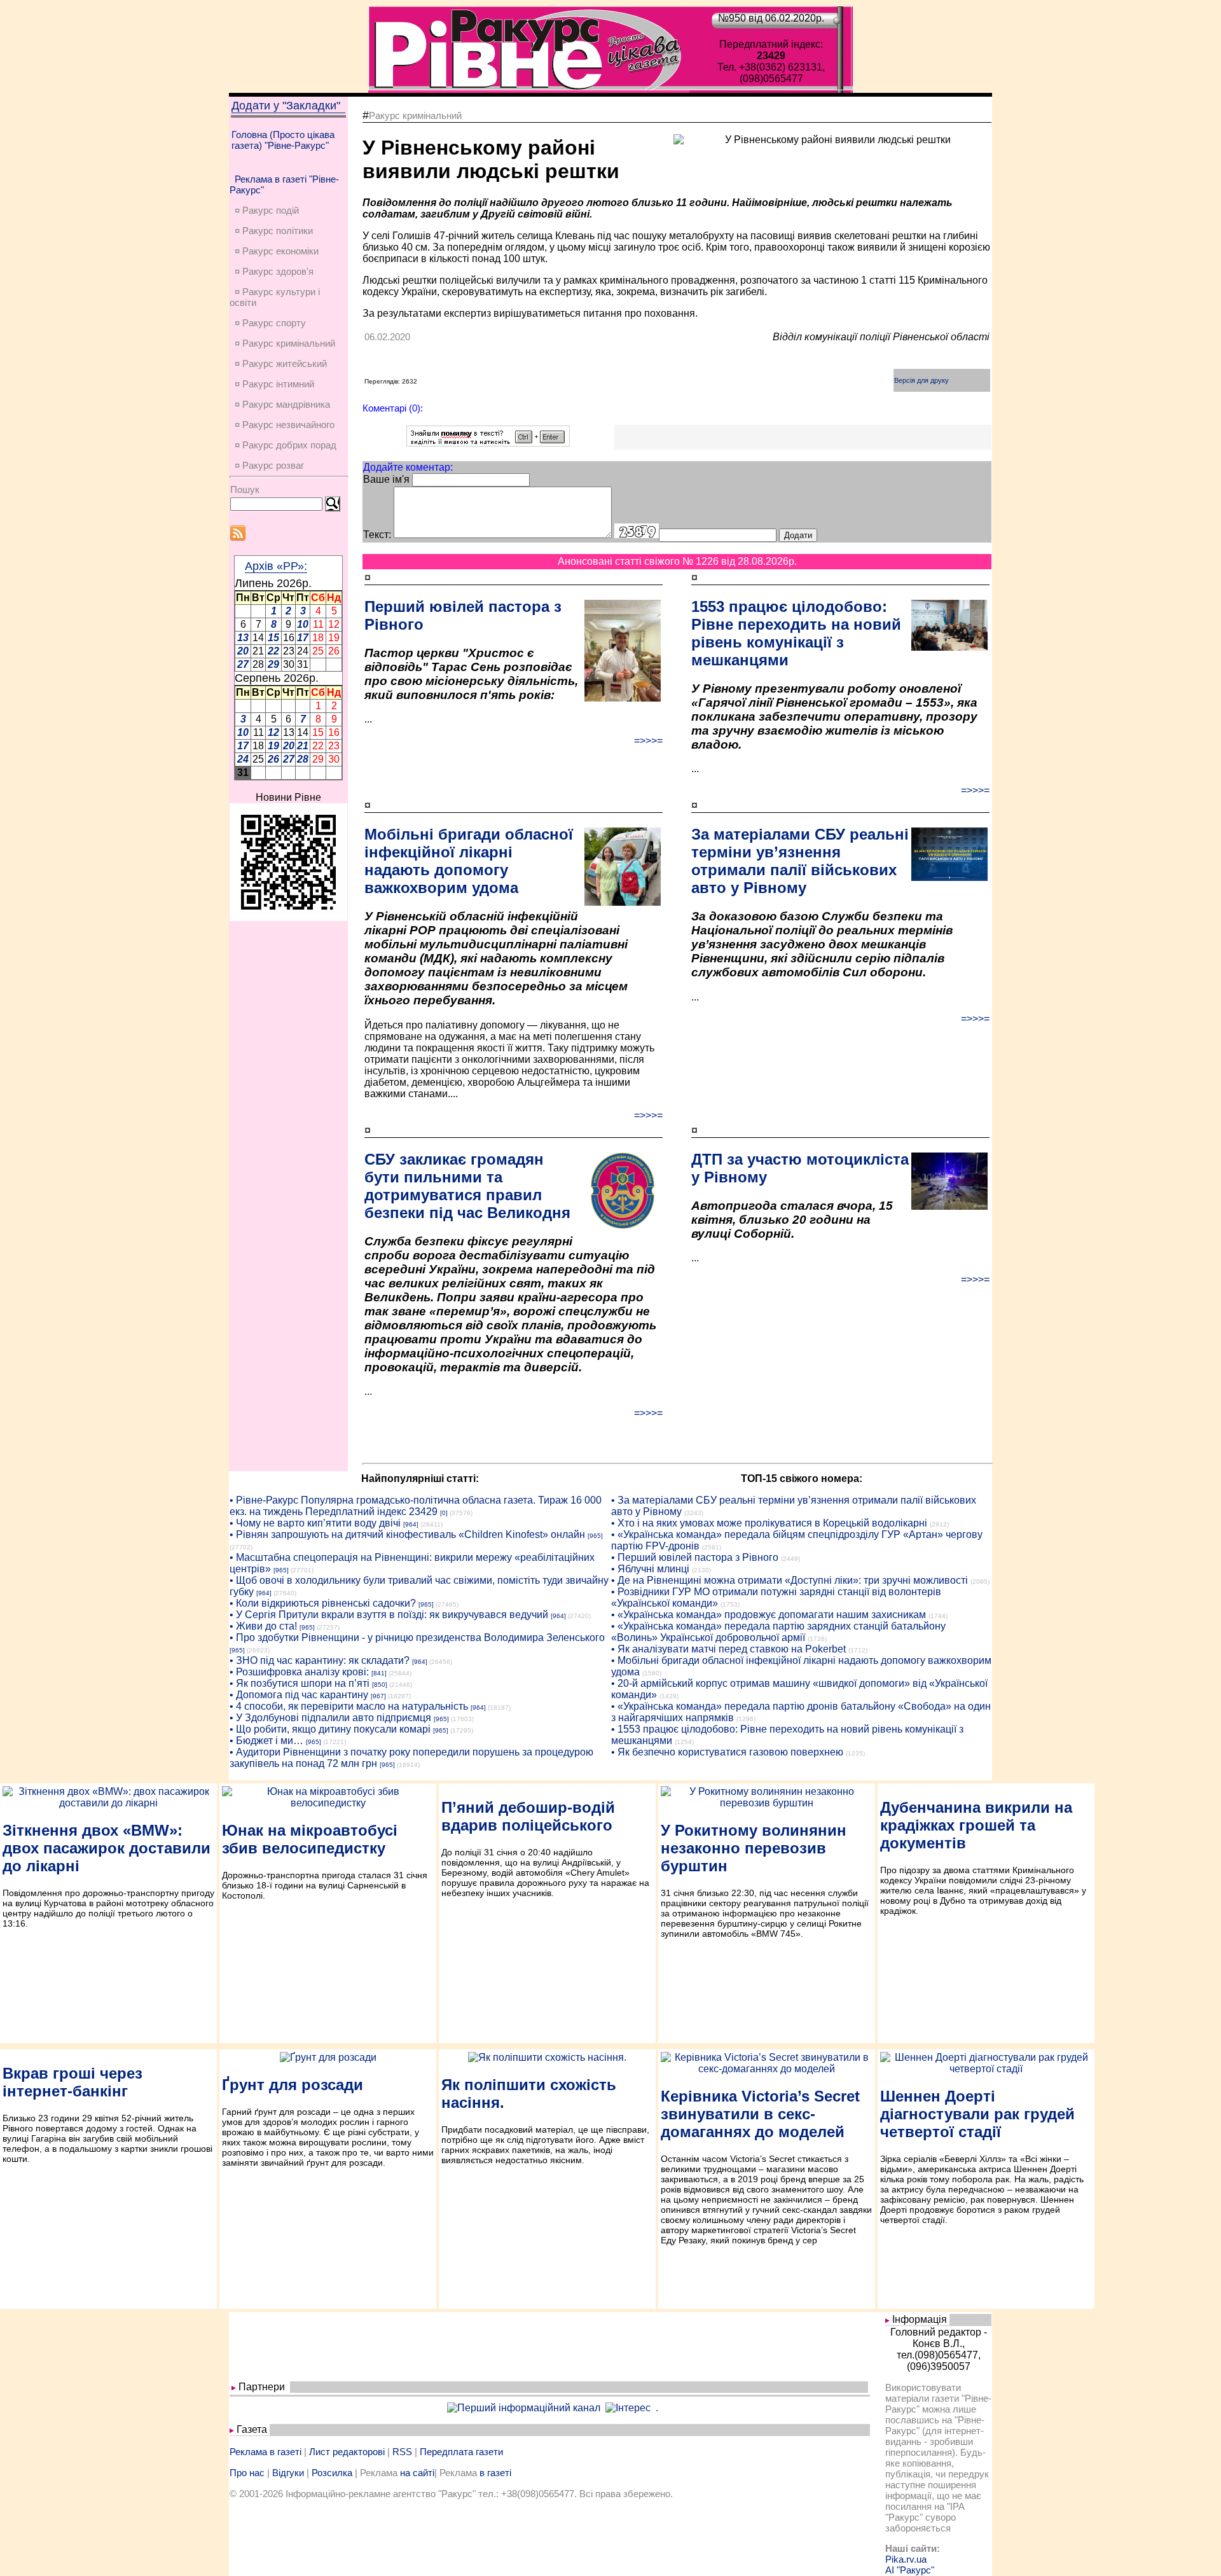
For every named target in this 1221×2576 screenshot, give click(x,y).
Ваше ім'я (386, 479)
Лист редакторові (347, 2452)
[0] (444, 1513)
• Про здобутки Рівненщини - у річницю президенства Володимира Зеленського (417, 1638)
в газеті (495, 2473)
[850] (380, 1685)
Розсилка (332, 2473)
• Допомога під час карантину (299, 1695)
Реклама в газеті (266, 2452)
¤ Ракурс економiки (277, 251)
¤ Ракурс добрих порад (286, 445)
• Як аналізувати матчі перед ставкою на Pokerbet (728, 1649)
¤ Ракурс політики (274, 231)
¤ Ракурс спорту (270, 323)
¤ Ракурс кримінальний (285, 343)
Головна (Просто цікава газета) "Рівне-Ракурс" (283, 140)
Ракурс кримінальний (415, 115)
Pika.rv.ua (906, 2559)
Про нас (247, 2473)
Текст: (377, 535)
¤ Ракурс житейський (281, 364)
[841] (379, 1673)
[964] (411, 1524)
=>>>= (648, 741)
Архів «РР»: (276, 566)
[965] (595, 1536)
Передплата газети (461, 2452)
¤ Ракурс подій (267, 210)
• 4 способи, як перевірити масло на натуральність (349, 1706)
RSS (402, 2452)
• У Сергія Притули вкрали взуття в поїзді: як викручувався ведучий (389, 1615)
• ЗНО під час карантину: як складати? (320, 1660)
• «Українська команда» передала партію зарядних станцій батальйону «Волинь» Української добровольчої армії (778, 1632)
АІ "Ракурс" (910, 2570)
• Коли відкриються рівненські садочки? (323, 1603)
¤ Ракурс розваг (269, 465)
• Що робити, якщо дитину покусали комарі (330, 1729)
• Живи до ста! (263, 1626)
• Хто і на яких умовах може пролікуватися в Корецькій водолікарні (769, 1523)
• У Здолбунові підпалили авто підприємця (330, 1718)
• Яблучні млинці (650, 1569)
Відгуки (288, 2473)
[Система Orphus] (488, 443)
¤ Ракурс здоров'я (274, 271)
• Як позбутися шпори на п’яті (300, 1683)
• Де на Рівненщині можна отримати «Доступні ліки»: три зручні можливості (790, 1580)
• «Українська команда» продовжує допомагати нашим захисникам (769, 1615)
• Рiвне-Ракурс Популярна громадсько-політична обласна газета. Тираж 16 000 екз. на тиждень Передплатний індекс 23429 (416, 1506)
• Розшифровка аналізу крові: (299, 1672)
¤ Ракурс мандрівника (282, 404)
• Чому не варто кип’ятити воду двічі (315, 1523)
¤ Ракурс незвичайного (285, 425)
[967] (378, 1696)
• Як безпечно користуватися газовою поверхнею (727, 1752)
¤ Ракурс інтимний (274, 384)
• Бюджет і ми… (266, 1741)
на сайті (417, 2473)
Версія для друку (921, 380)
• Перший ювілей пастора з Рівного (695, 1557)
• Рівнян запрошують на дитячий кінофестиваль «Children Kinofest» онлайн (407, 1534)
